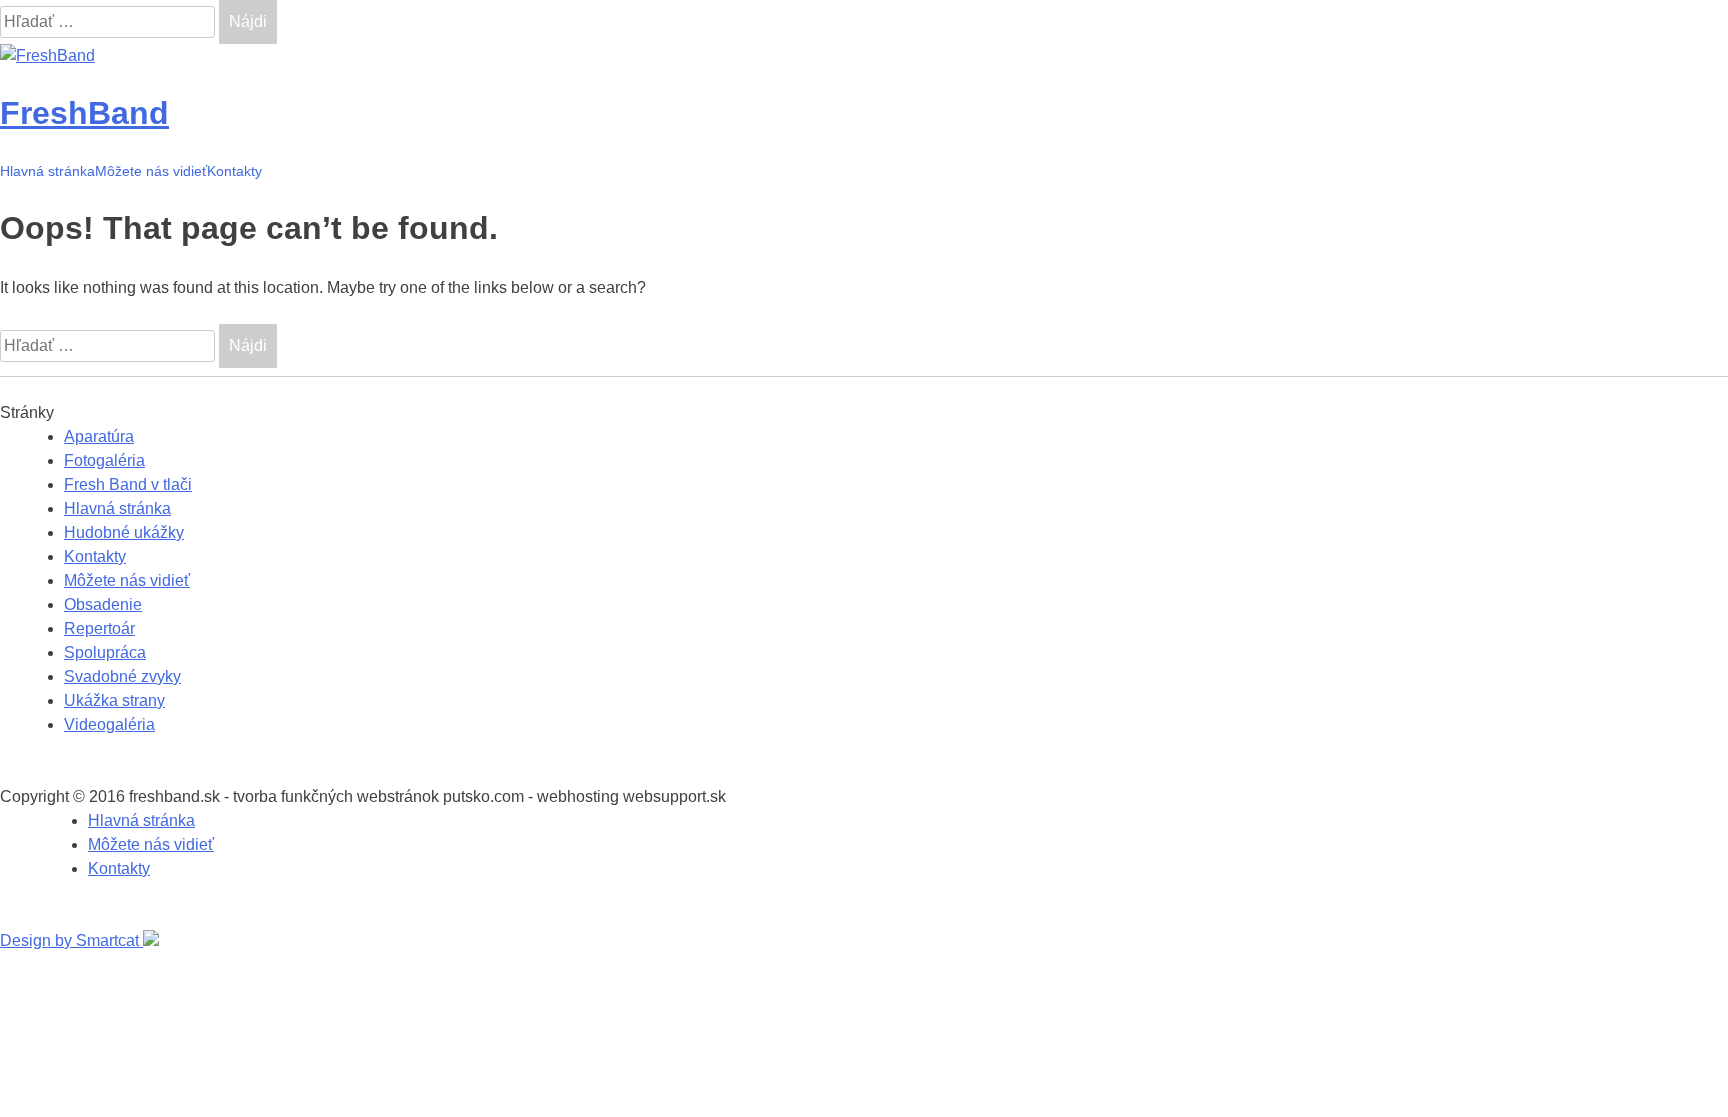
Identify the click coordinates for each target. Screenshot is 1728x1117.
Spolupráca (105, 652)
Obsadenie (103, 604)
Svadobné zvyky (122, 676)
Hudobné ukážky (124, 532)
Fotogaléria (104, 460)
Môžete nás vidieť (151, 171)
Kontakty (234, 171)
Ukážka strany (114, 700)
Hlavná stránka (47, 171)
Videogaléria (109, 724)
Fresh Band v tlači (128, 484)
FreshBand (84, 113)
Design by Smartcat (71, 940)
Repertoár (99, 628)
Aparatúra (99, 436)
